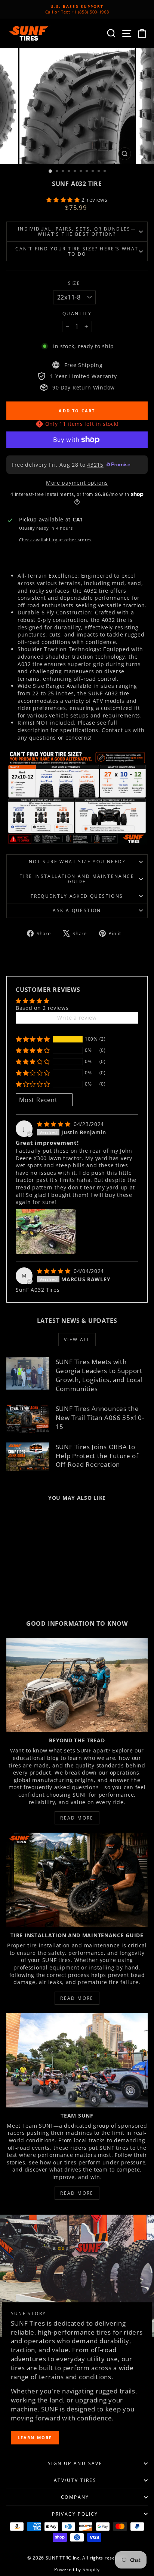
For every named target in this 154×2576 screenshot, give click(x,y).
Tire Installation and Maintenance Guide (77, 879)
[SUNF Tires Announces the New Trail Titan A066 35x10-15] (28, 1418)
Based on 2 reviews (42, 1008)
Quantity (77, 314)
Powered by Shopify (77, 2569)
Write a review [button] (77, 1018)
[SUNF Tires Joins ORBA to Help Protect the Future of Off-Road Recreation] (28, 1457)
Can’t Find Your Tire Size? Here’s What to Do (77, 251)
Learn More (35, 2437)
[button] (64, 200)
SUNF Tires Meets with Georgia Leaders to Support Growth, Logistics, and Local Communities (99, 1375)
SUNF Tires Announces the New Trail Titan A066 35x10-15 (100, 1418)
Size (74, 283)
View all (77, 1340)
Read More (77, 1818)
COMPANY (75, 2497)
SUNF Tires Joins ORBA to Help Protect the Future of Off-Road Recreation (97, 1456)
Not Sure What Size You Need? (77, 862)
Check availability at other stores (55, 540)
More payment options (77, 483)
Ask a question (77, 910)
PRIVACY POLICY (75, 2514)
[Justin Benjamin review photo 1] (46, 1231)
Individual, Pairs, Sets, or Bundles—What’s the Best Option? (77, 231)
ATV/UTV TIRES (75, 2480)
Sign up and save (75, 2463)
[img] (55, 1124)
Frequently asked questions (77, 896)
